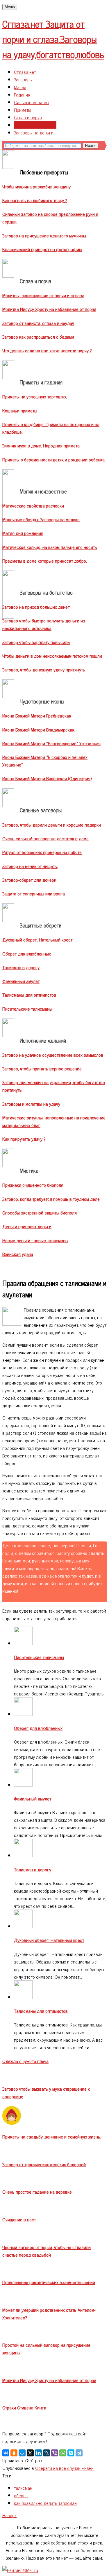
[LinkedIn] (38, 2453)
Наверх (9, 2515)
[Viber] (55, 2453)
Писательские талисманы (27, 1009)
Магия (20, 87)
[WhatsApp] (63, 2453)
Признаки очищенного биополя (33, 1185)
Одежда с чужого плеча (25, 2061)
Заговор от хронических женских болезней (44, 2164)
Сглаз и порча (28, 117)
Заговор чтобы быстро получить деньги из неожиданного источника (44, 624)
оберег (21, 2495)
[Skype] (71, 2453)
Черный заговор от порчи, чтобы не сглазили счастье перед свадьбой (47, 2251)
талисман (23, 2488)
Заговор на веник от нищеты (30, 866)
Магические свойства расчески (33, 505)
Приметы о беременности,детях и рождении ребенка (53, 459)
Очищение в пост (19, 2219)
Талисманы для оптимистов (29, 995)
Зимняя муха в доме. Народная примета (41, 445)
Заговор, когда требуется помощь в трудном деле (51, 1199)
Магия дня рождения (23, 533)
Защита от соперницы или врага (34, 893)
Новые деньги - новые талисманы (35, 1240)
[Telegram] (79, 2453)
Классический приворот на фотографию (42, 249)
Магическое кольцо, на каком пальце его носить (50, 547)
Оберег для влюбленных (27, 953)
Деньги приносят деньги (27, 1226)
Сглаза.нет (53, 39)
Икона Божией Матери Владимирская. (39, 729)
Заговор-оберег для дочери (29, 880)
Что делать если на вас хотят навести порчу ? (47, 350)
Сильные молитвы (32, 102)
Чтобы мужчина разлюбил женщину (36, 186)
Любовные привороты (35, 125)
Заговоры (23, 79)
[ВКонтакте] (6, 2453)
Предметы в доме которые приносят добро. (45, 561)
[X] (30, 2453)
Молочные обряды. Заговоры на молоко (41, 519)
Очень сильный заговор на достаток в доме (45, 838)
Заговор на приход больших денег (36, 607)
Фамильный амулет (21, 981)
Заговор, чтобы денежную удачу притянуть (44, 669)
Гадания (22, 94)
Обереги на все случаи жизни (64, 2468)
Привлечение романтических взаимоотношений (49, 2282)
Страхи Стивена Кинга (24, 2407)
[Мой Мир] (22, 2453)
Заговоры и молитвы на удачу (31, 1104)
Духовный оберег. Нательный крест (37, 939)
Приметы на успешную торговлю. (35, 396)
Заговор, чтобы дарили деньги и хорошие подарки (52, 825)
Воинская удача (18, 1254)
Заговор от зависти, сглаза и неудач (38, 323)
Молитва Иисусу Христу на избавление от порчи (49, 309)
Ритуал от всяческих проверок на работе (42, 852)
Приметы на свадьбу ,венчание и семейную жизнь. (52, 2136)
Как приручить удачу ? (24, 1139)
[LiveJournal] (47, 2453)
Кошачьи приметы (20, 410)
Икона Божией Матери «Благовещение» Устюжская (51, 743)
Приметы (23, 110)
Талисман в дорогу (21, 967)
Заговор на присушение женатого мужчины (44, 235)
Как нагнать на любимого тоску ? (35, 200)
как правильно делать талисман (45, 2503)
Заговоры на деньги (34, 132)
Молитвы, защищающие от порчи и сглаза (43, 295)
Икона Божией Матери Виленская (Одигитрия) (47, 778)
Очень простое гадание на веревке (37, 2192)
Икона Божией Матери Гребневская (37, 715)
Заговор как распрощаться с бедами (38, 337)
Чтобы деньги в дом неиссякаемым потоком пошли (52, 656)
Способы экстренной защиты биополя (40, 1212)
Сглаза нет (25, 72)
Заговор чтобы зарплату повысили (36, 642)
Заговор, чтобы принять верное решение (42, 1068)
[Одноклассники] (14, 2453)
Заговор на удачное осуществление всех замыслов (53, 1055)
